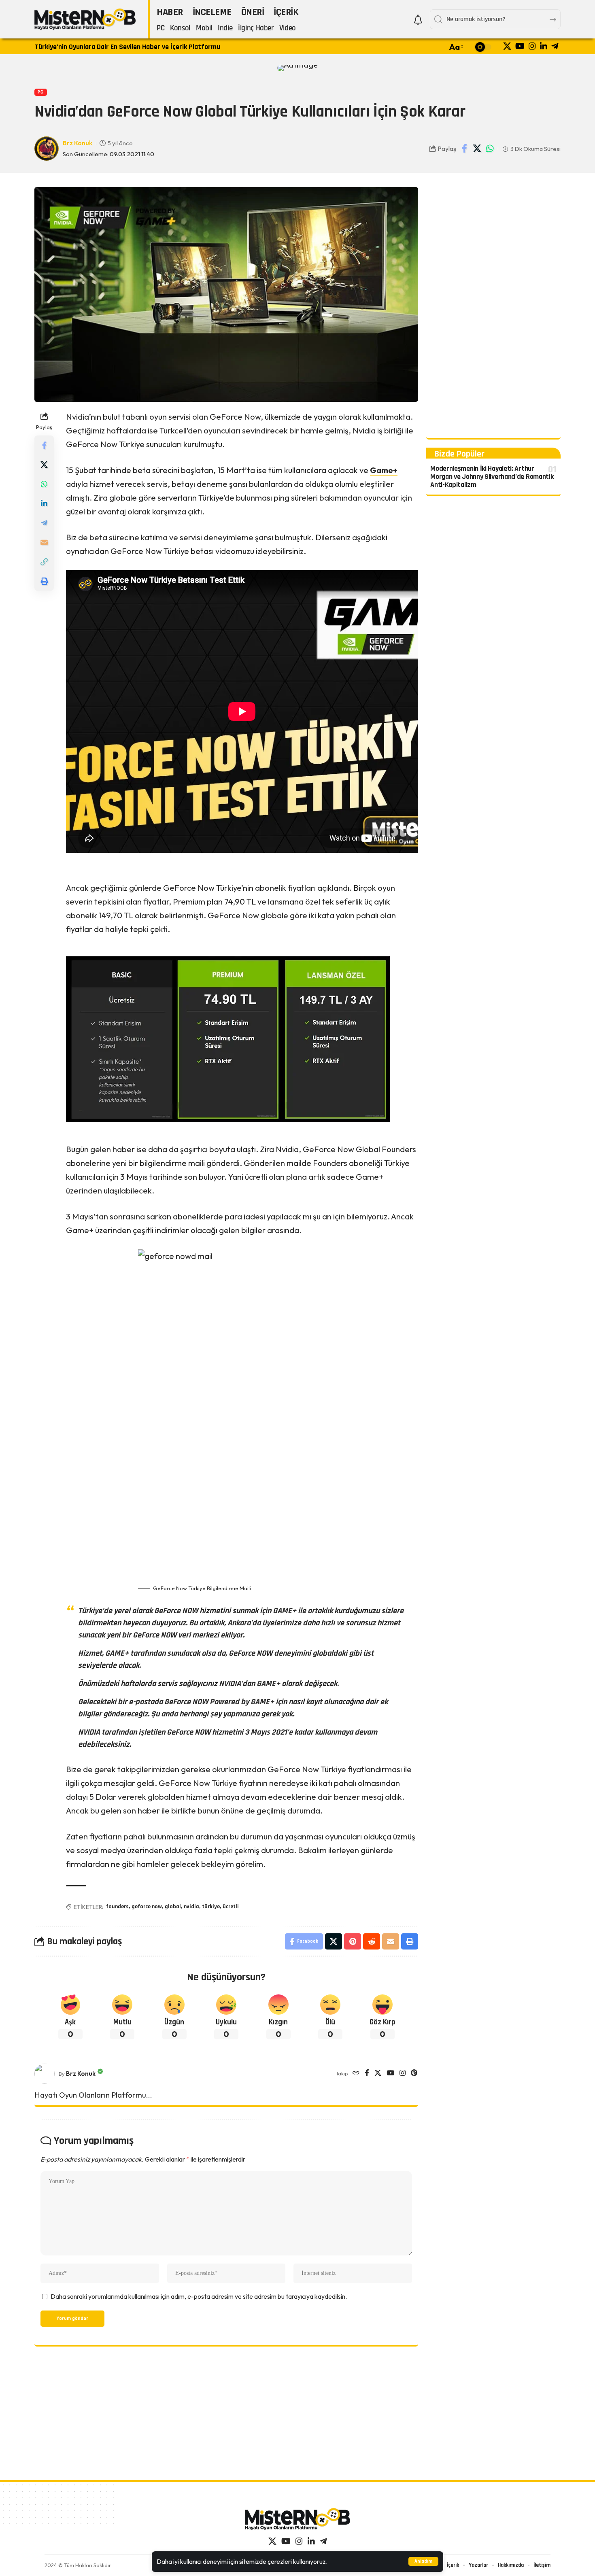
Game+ (384, 470)
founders (117, 1907)
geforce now (147, 1907)
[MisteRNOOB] (297, 2519)
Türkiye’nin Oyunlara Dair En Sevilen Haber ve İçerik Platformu (127, 47)
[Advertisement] (493, 308)
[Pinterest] (414, 2074)
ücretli (231, 1907)
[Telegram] (555, 46)
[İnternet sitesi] (356, 2074)
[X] (507, 46)
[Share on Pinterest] (353, 1941)
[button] (423, 2561)
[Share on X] (477, 149)
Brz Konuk (78, 143)
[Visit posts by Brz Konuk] (45, 2074)
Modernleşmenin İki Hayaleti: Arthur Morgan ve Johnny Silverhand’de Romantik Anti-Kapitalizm (492, 477)
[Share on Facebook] (465, 149)
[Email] (44, 542)
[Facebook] (367, 2074)
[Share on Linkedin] (44, 503)
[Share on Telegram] (44, 523)
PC (40, 92)
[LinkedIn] (544, 46)
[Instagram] (532, 46)
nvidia (191, 1907)
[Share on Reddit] (372, 1941)
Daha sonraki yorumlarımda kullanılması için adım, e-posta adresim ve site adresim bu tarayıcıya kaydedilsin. (199, 2296)
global (173, 1907)
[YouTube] (520, 46)
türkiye (211, 1907)
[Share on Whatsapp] (490, 149)
